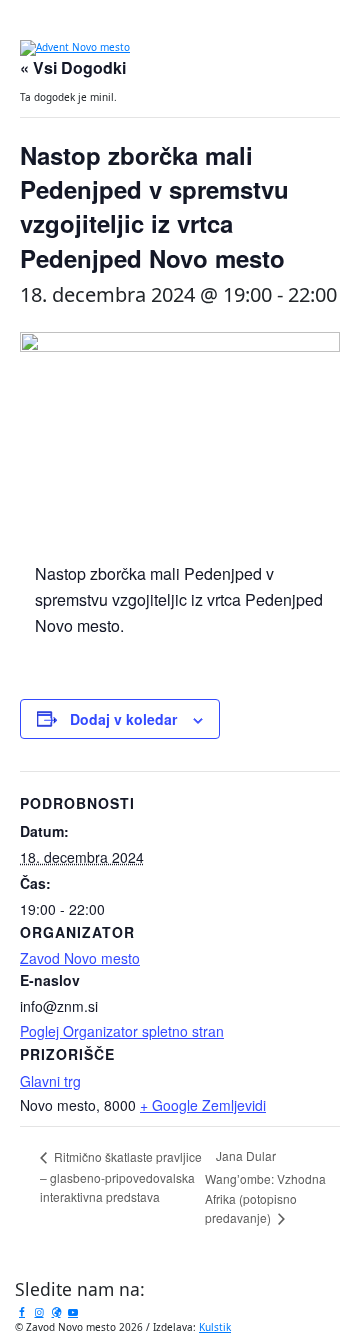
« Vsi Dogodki (73, 67)
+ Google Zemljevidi (203, 1105)
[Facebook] (22, 1312)
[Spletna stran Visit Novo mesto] (56, 1312)
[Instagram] (39, 1312)
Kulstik (215, 1327)
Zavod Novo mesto (80, 958)
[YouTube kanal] (73, 1312)
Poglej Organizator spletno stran (122, 1031)
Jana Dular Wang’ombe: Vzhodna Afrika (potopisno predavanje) (265, 1186)
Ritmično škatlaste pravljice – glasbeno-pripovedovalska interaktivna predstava (121, 1176)
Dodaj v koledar (123, 719)
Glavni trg (50, 1081)
